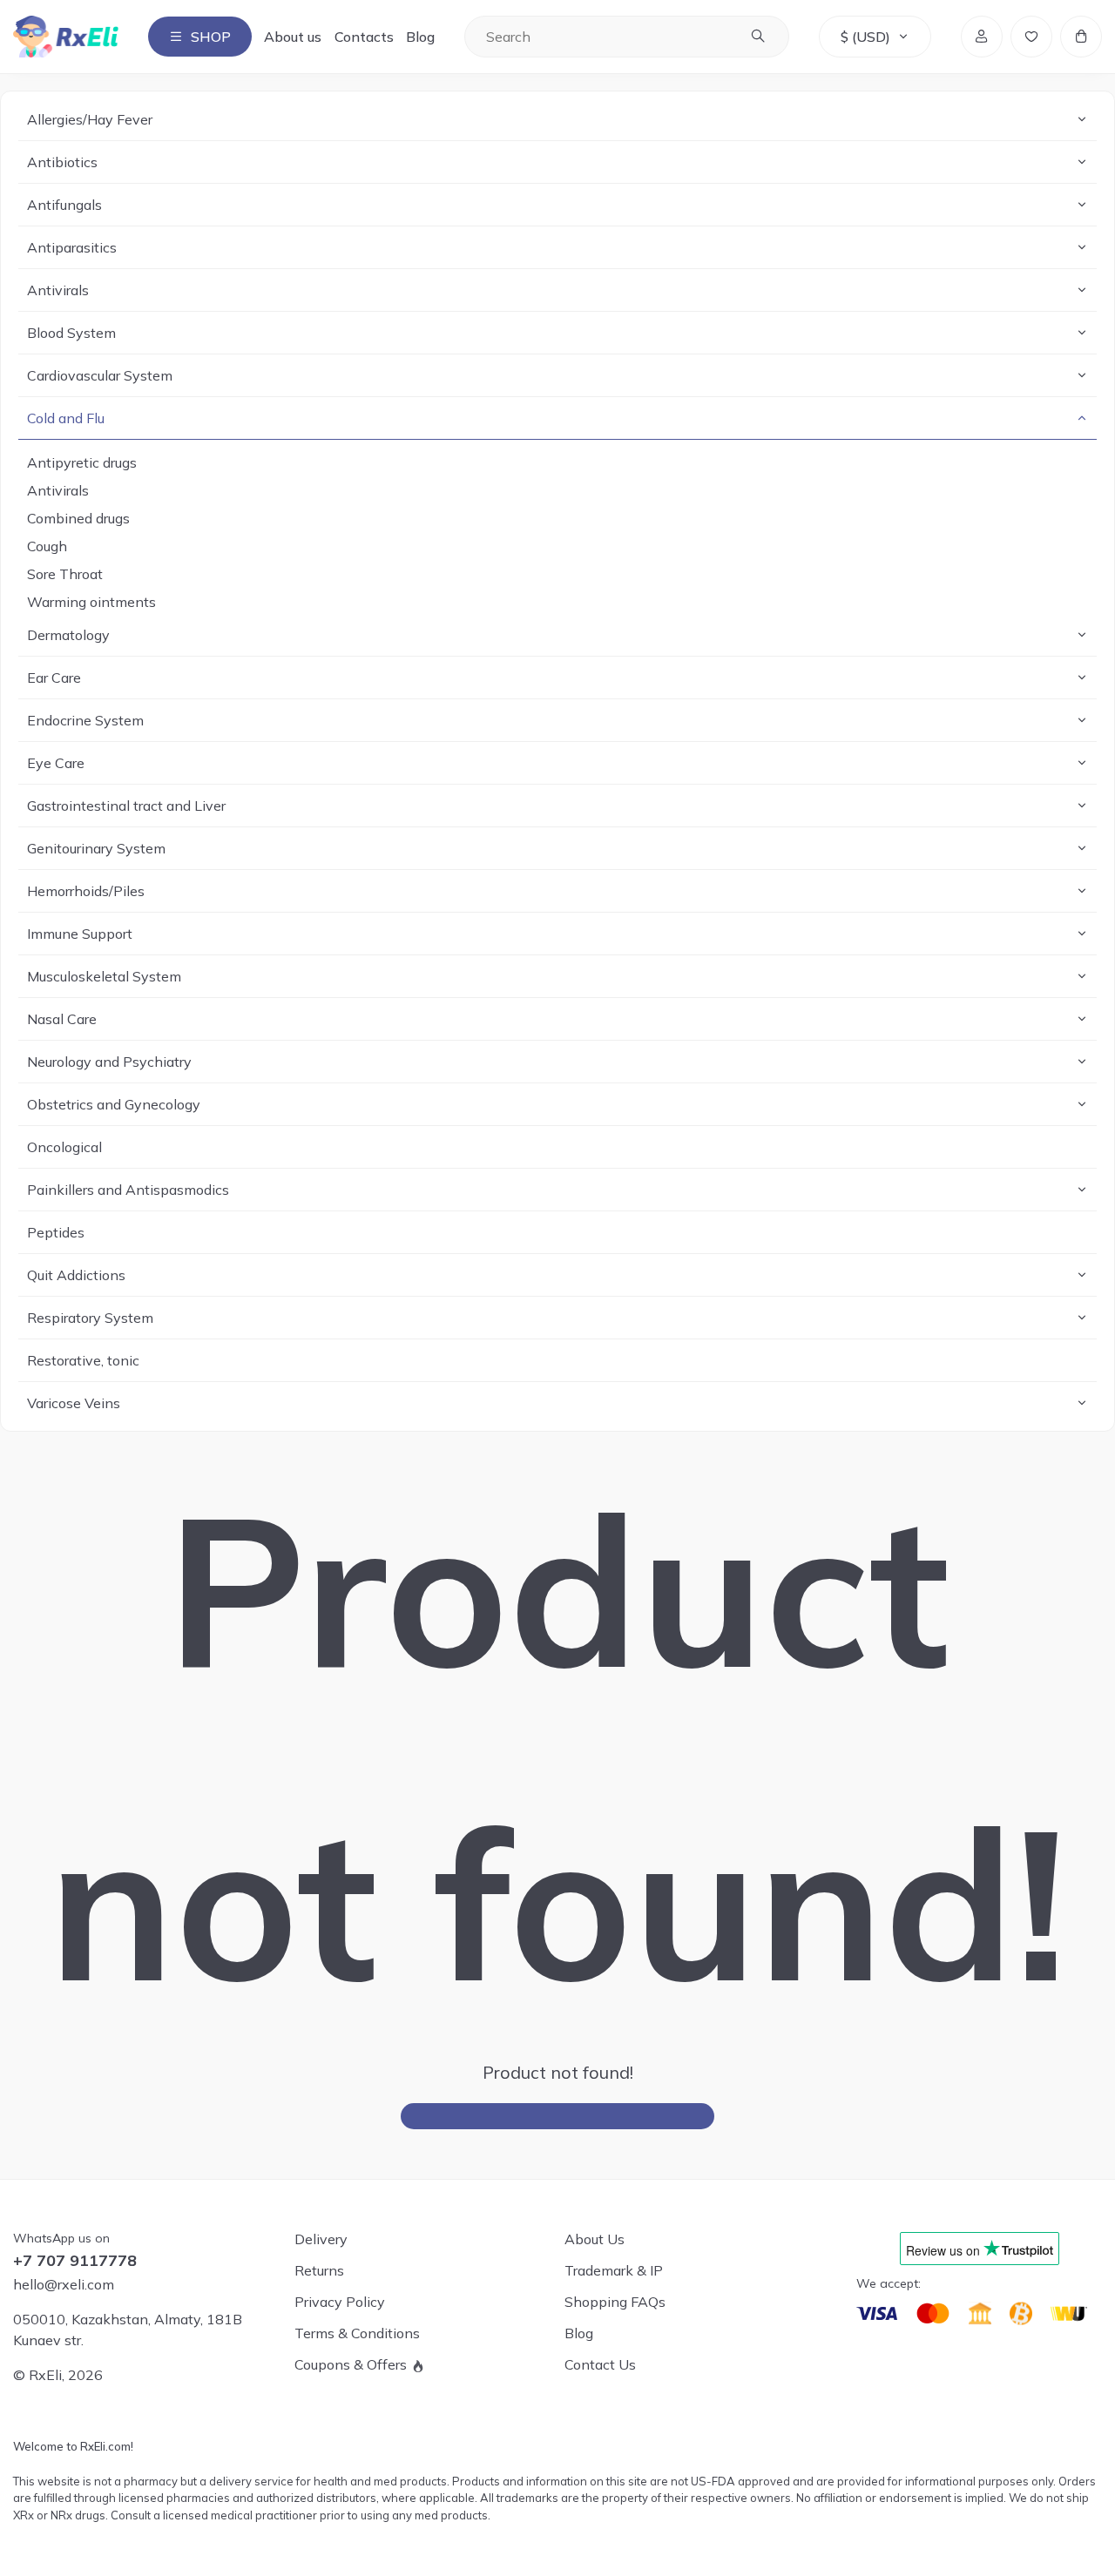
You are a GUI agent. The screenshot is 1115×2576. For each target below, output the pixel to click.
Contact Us (600, 2364)
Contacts (364, 37)
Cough (47, 546)
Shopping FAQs (615, 2302)
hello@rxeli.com (64, 2284)
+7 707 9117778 (75, 2261)
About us (293, 37)
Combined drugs (78, 518)
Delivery (321, 2239)
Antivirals (58, 490)
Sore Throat (65, 574)
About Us (595, 2239)
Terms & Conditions (357, 2333)
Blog (420, 37)
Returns (319, 2270)
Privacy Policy (340, 2302)
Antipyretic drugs (82, 462)
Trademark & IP (614, 2270)
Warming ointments (91, 602)
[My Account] (982, 37)
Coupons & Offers (351, 2364)
